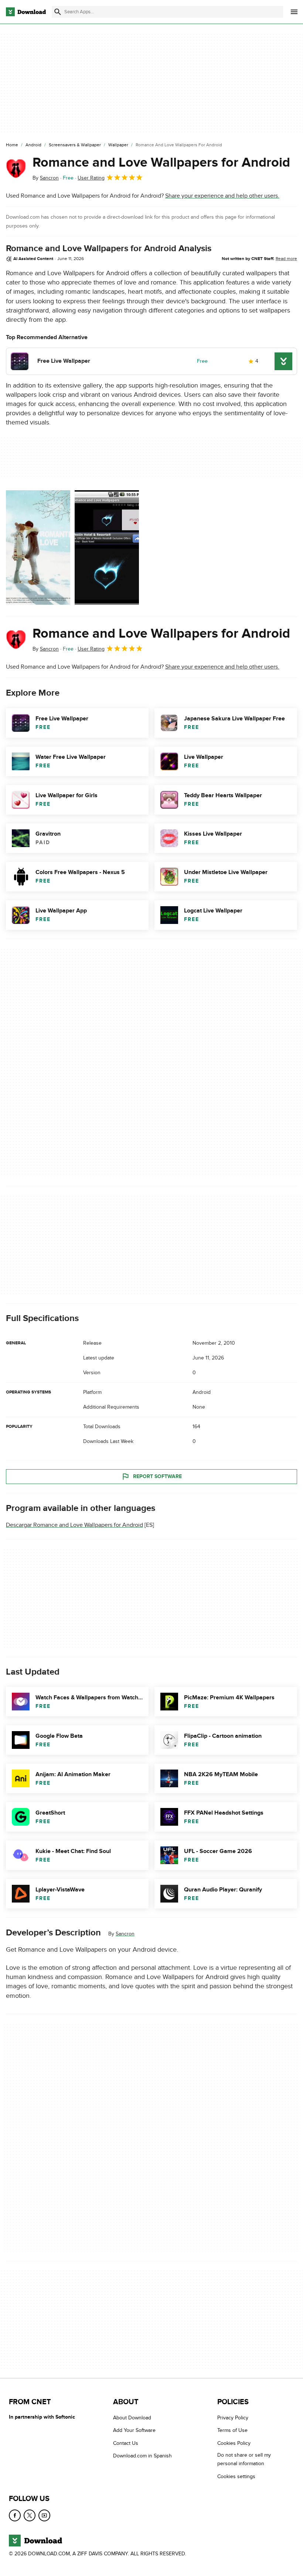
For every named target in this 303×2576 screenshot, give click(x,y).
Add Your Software (134, 2431)
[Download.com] (26, 12)
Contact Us (126, 2443)
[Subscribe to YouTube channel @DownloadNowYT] (44, 2516)
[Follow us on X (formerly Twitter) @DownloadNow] (30, 2516)
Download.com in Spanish (142, 2456)
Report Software (157, 1476)
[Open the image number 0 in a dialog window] (38, 547)
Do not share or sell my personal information (244, 2460)
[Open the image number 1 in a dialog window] (107, 547)
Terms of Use (232, 2431)
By (46, 178)
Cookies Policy (234, 2443)
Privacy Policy (233, 2418)
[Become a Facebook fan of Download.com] (15, 2516)
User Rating (91, 178)
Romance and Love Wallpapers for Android (161, 163)
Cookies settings (236, 2476)
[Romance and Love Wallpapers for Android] (16, 168)
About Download (132, 2418)
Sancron (125, 1934)
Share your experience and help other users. (222, 196)
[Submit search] (58, 12)
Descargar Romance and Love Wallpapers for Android (74, 1525)
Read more (286, 259)
